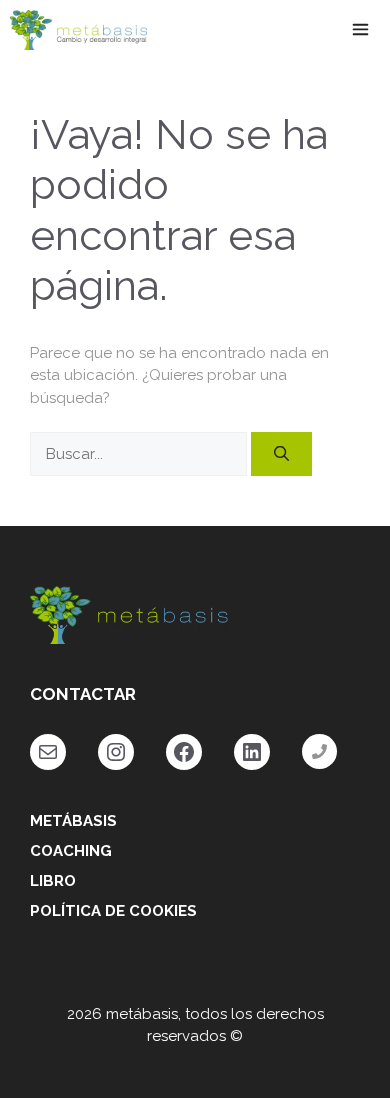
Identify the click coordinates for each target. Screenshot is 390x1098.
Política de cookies (113, 911)
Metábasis (73, 821)
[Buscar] (281, 454)
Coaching (71, 851)
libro (53, 881)
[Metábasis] (78, 30)
